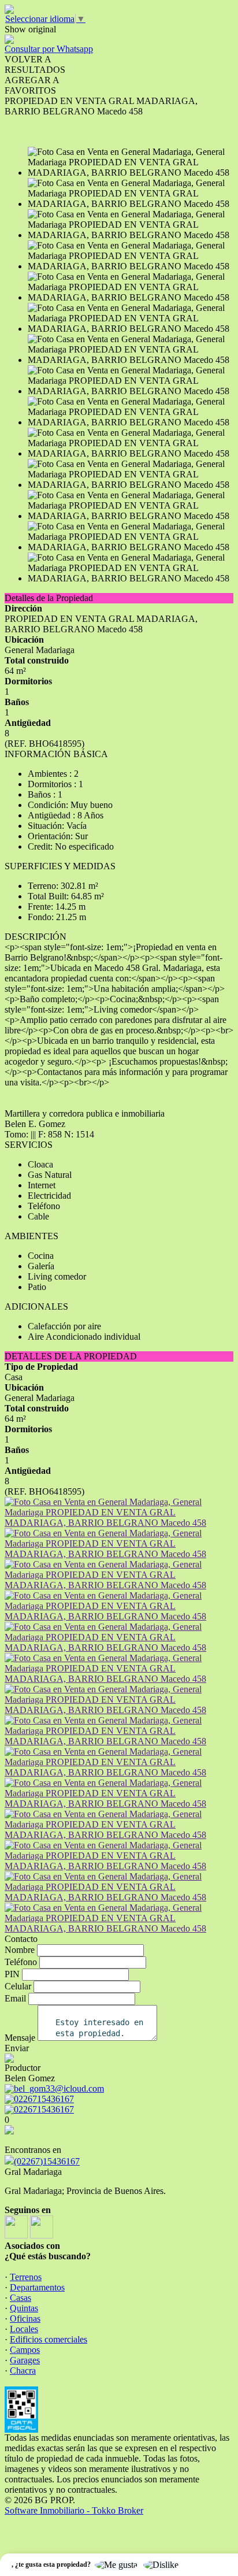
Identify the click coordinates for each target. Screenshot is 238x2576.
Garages (25, 2360)
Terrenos (26, 2277)
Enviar (17, 2048)
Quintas (24, 2308)
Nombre (20, 1950)
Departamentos (37, 2287)
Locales (24, 2329)
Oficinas (25, 2319)
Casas (21, 2298)
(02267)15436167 (47, 2161)
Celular (18, 1986)
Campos (25, 2350)
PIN (12, 1974)
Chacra (23, 2371)
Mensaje (20, 2038)
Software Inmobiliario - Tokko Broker (74, 2510)
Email (15, 1998)
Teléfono (21, 1962)
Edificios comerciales (49, 2339)
